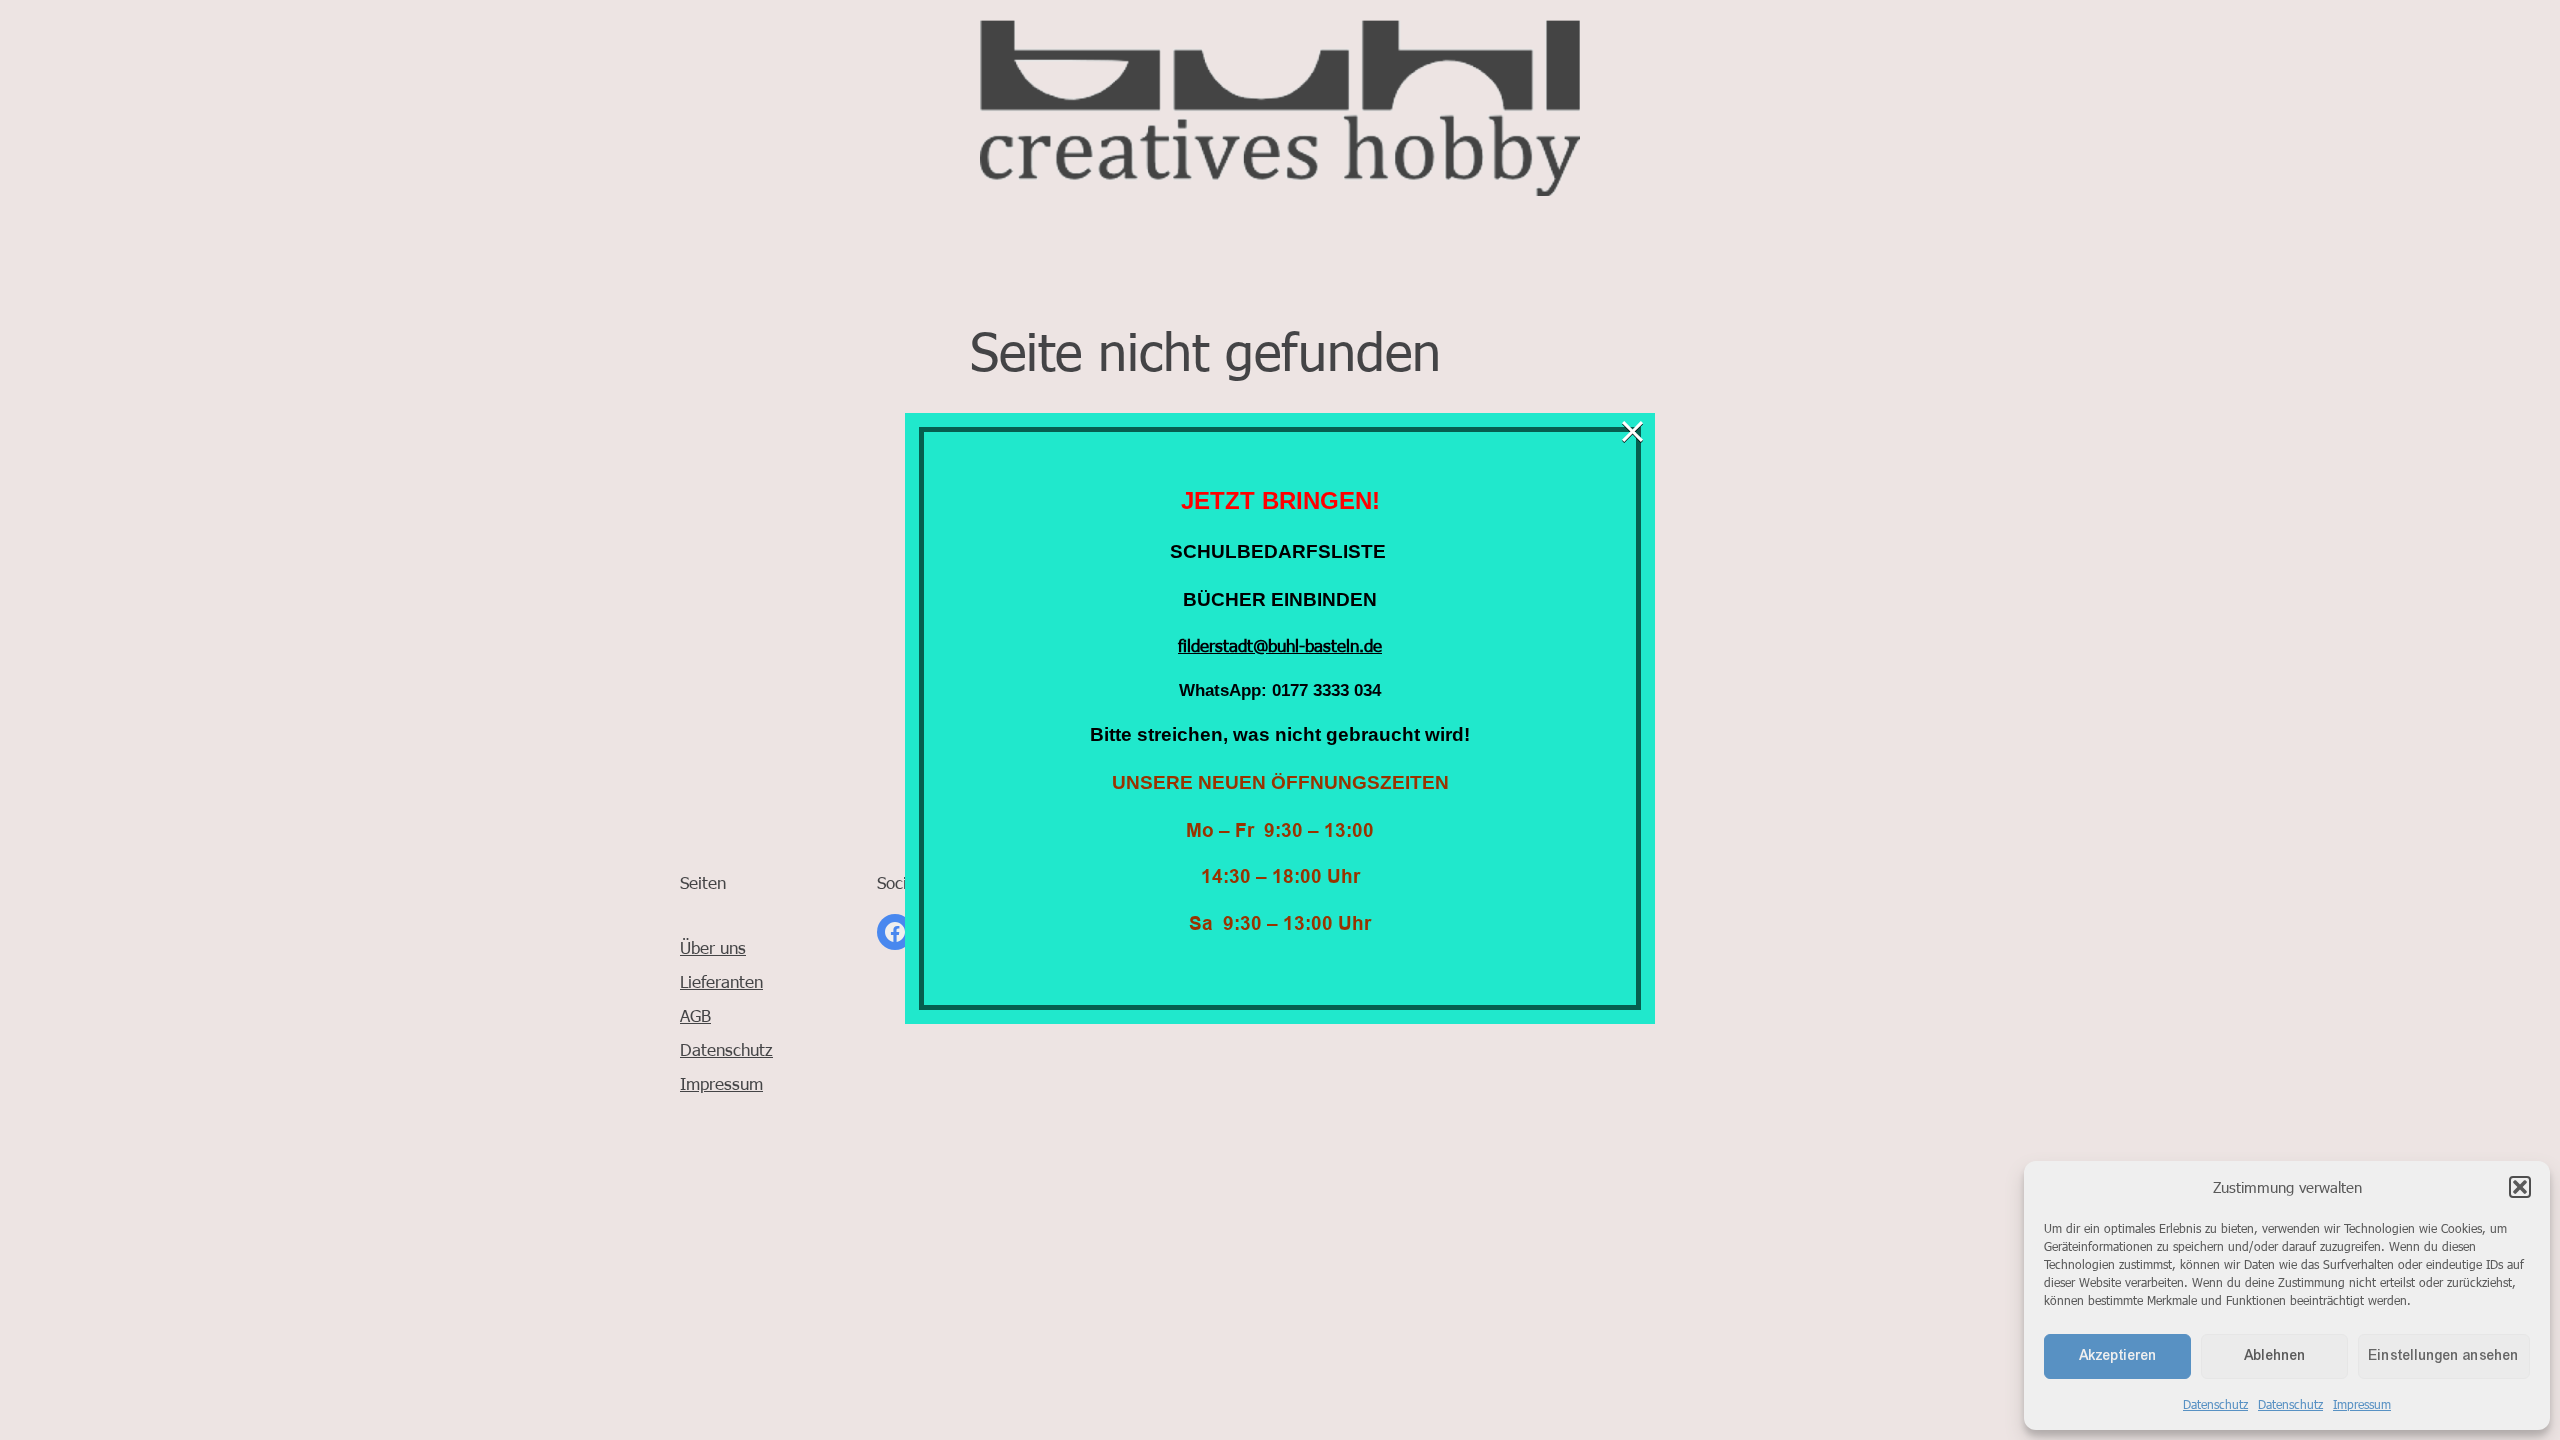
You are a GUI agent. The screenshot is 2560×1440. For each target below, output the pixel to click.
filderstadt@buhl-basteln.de (1280, 645)
